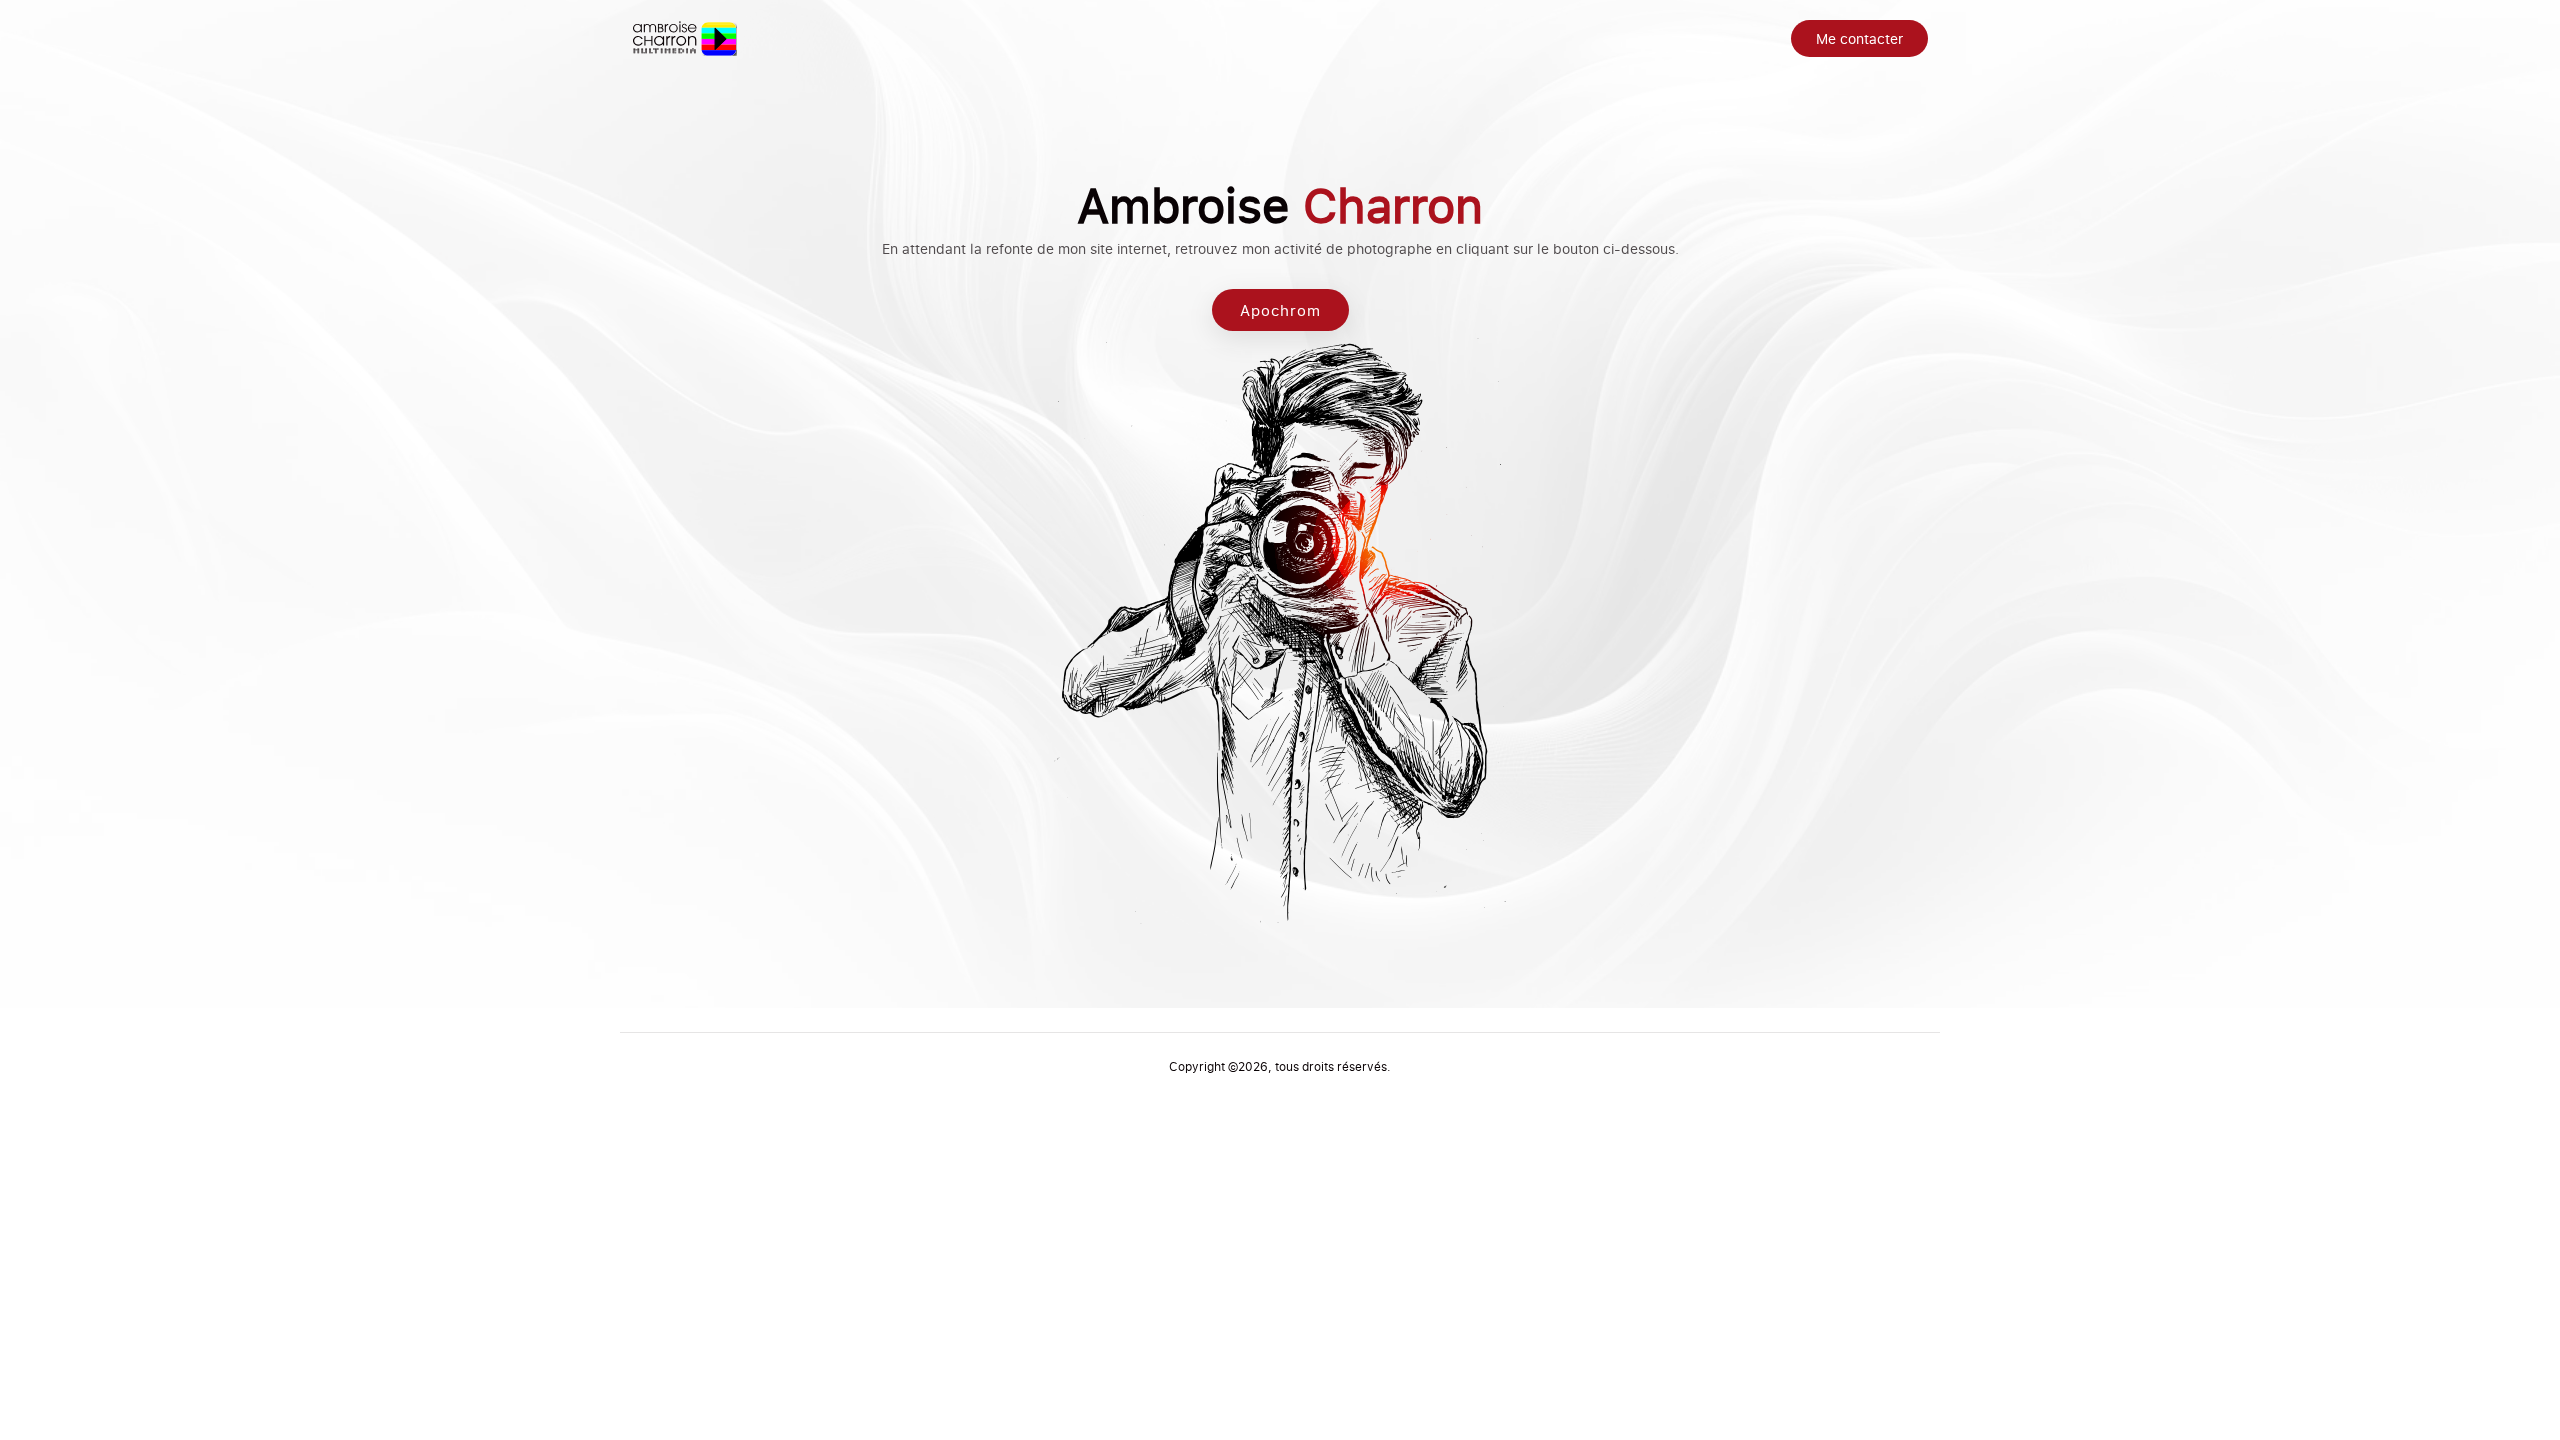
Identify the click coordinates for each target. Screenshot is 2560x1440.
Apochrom (1280, 310)
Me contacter (1859, 38)
